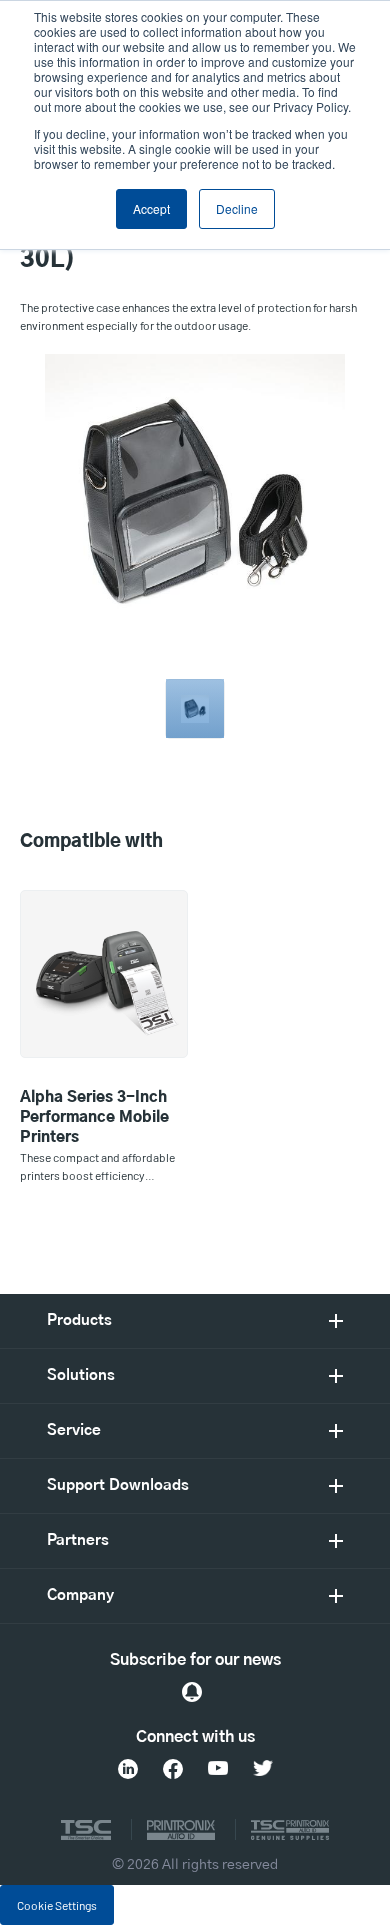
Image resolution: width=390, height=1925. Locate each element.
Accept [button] (151, 208)
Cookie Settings (57, 1905)
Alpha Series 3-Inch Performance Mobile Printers (94, 1117)
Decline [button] (237, 208)
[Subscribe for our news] (192, 1692)
